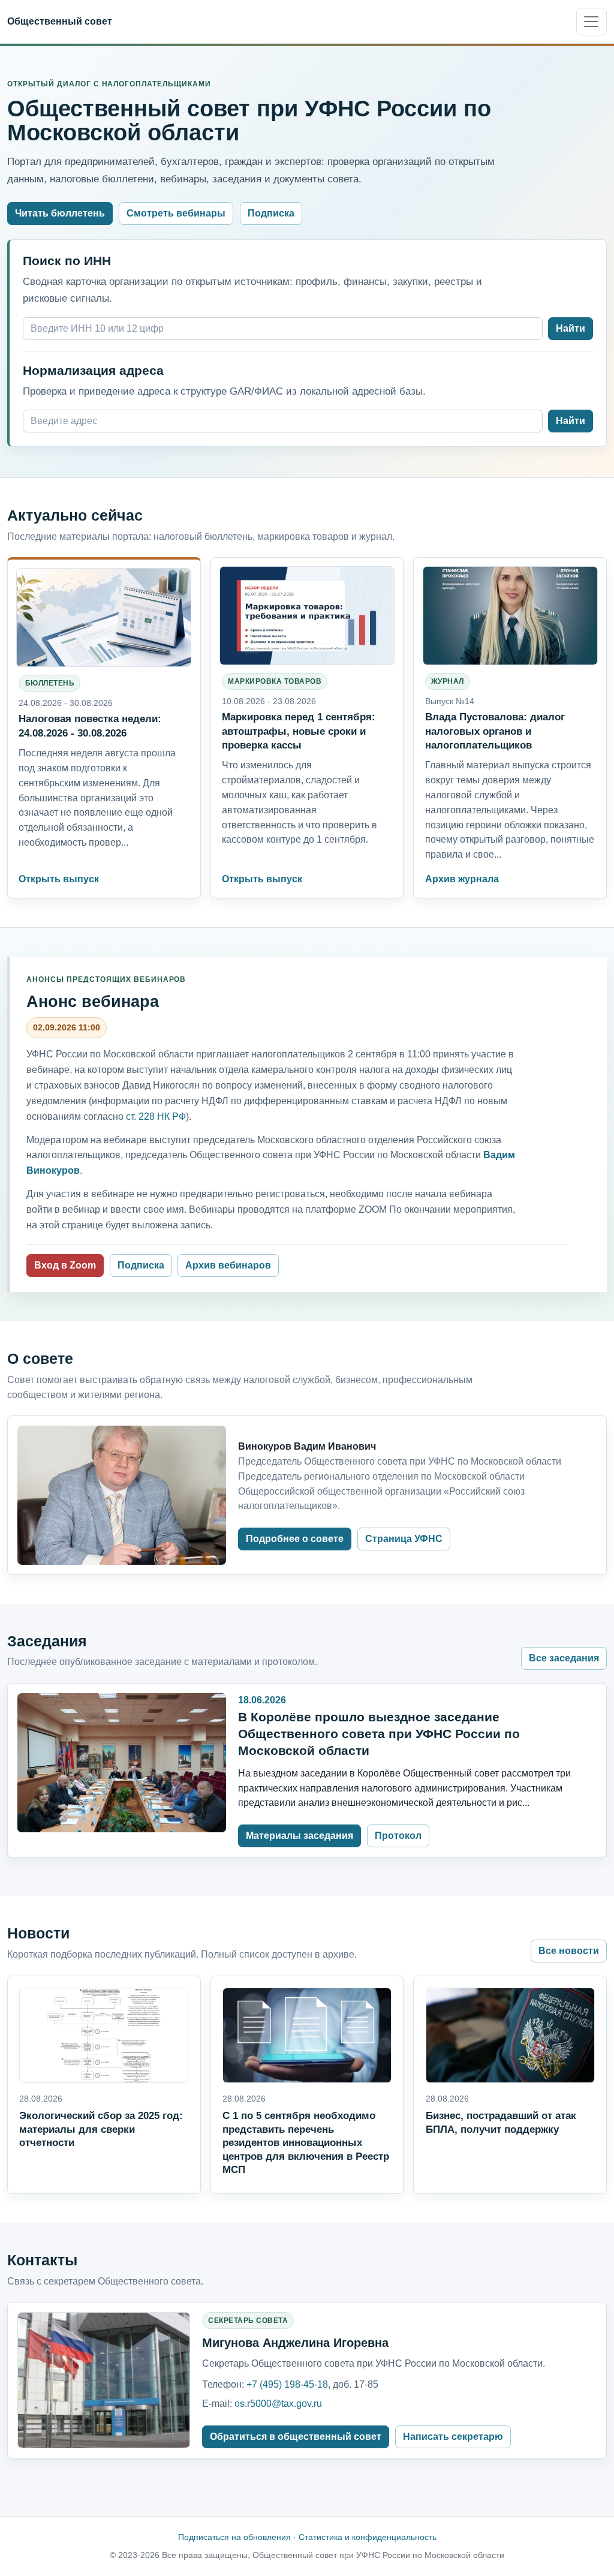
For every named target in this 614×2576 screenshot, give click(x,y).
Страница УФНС (404, 1539)
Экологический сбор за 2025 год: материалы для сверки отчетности (101, 2129)
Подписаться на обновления (234, 2537)
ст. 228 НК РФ (156, 1116)
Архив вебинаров (228, 1265)
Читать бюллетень (60, 213)
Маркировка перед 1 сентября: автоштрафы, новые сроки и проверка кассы (299, 731)
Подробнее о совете (295, 1539)
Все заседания (564, 1658)
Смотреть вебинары (176, 213)
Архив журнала (462, 879)
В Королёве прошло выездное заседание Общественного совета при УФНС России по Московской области (379, 1734)
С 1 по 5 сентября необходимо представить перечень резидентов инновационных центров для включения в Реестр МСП (306, 2143)
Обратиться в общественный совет (296, 2437)
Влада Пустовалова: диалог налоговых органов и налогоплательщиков (495, 731)
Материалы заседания (300, 1836)
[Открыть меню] (592, 22)
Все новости (569, 1951)
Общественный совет (60, 21)
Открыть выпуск (59, 879)
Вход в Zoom (65, 1265)
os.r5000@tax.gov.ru (278, 2404)
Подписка (271, 213)
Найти (571, 328)
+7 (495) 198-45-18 (287, 2384)
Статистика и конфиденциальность (368, 2537)
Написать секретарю (453, 2437)
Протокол (398, 1836)
